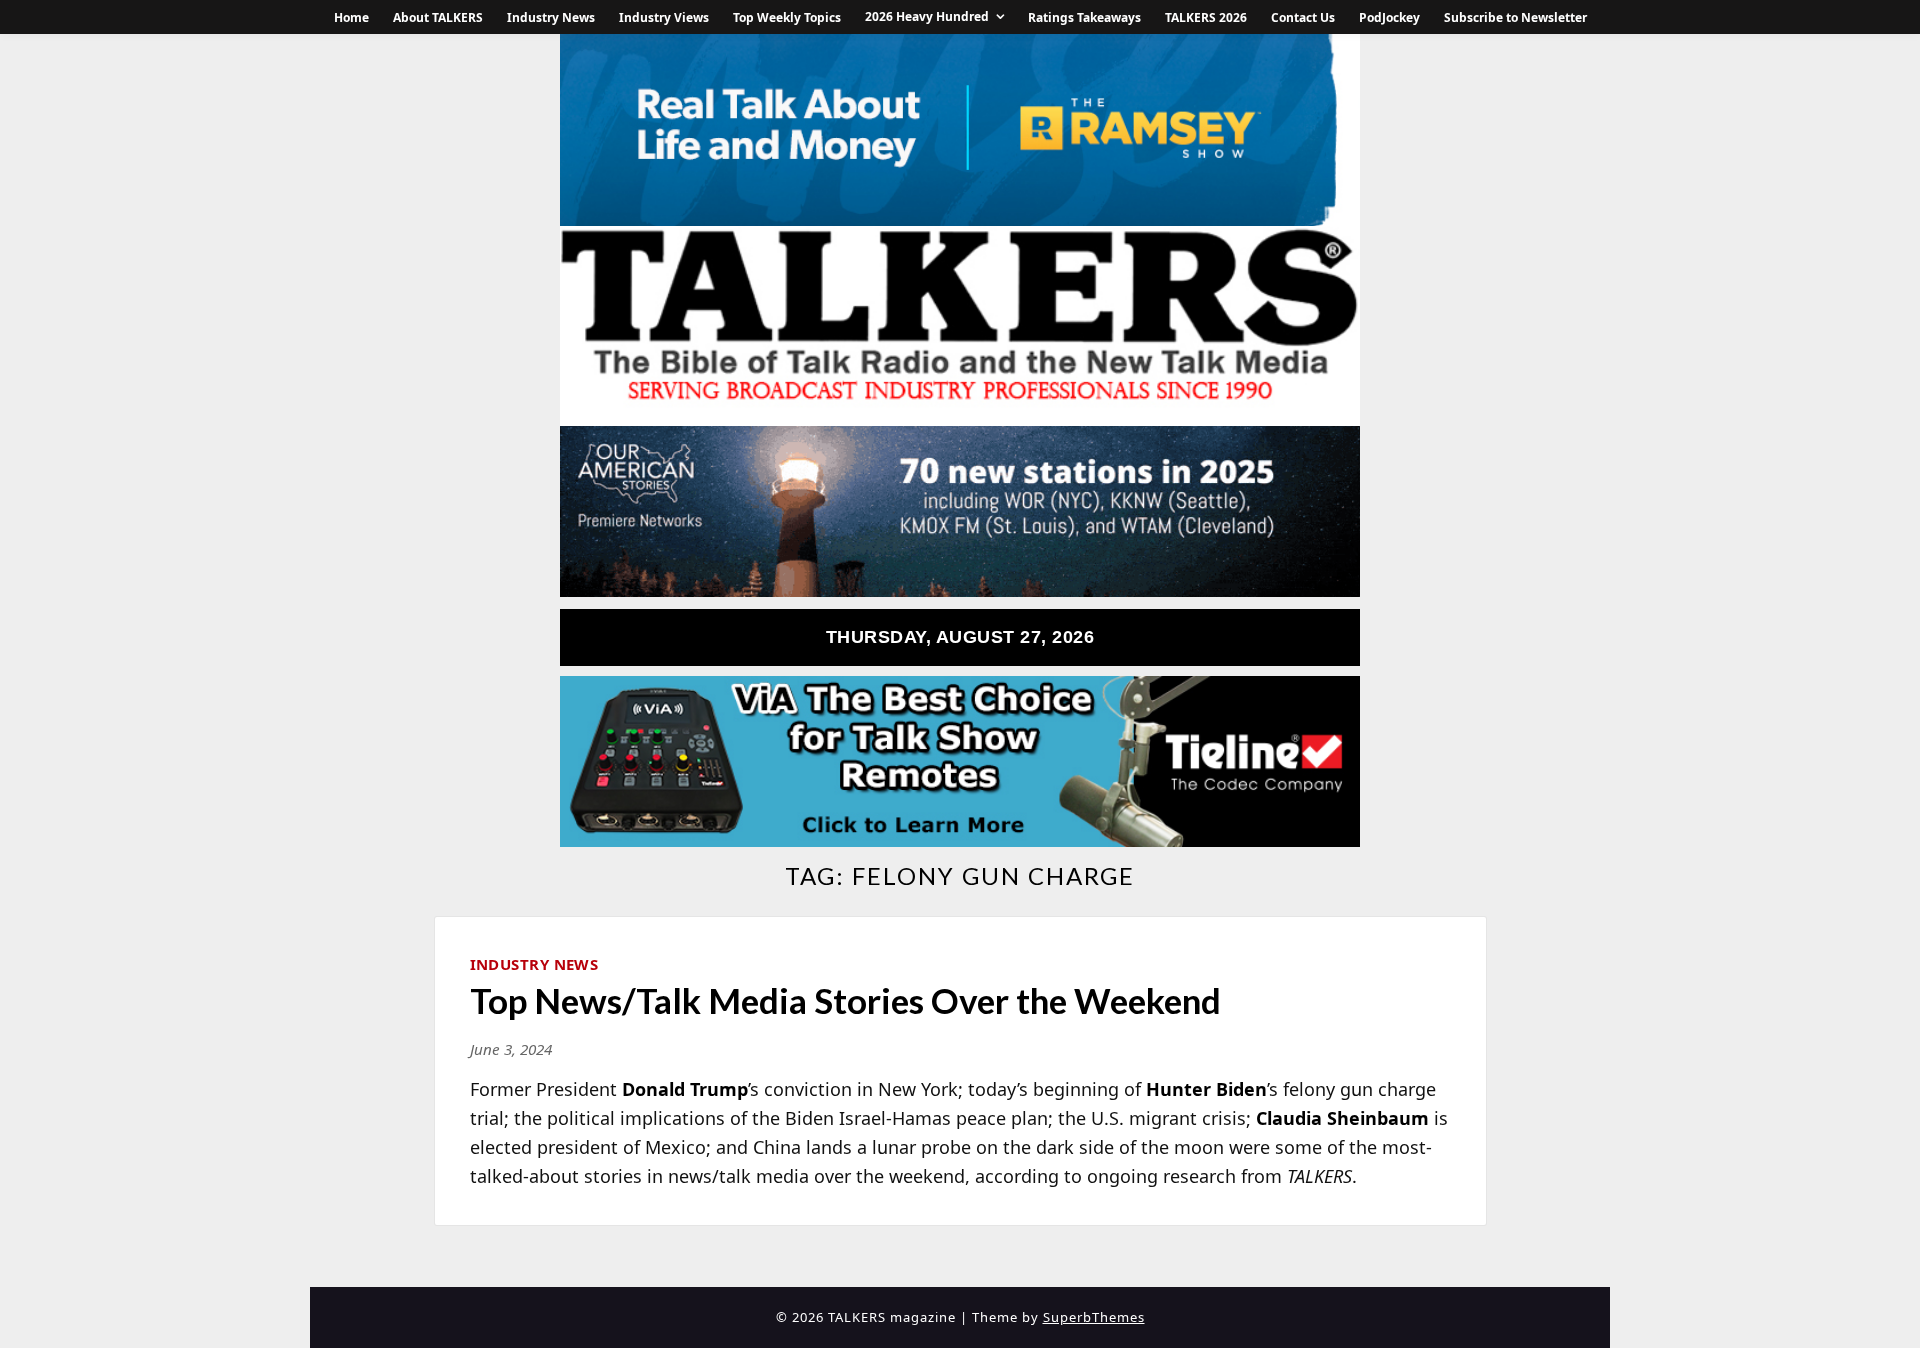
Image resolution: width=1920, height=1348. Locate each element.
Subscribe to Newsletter (1515, 17)
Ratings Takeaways (1084, 17)
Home (351, 17)
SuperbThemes (1094, 1317)
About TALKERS (438, 17)
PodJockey (1389, 17)
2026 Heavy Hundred (927, 16)
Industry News (551, 17)
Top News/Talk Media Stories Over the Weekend (845, 1000)
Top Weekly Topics (787, 17)
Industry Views (664, 17)
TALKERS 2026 (1206, 17)
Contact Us (1303, 17)
